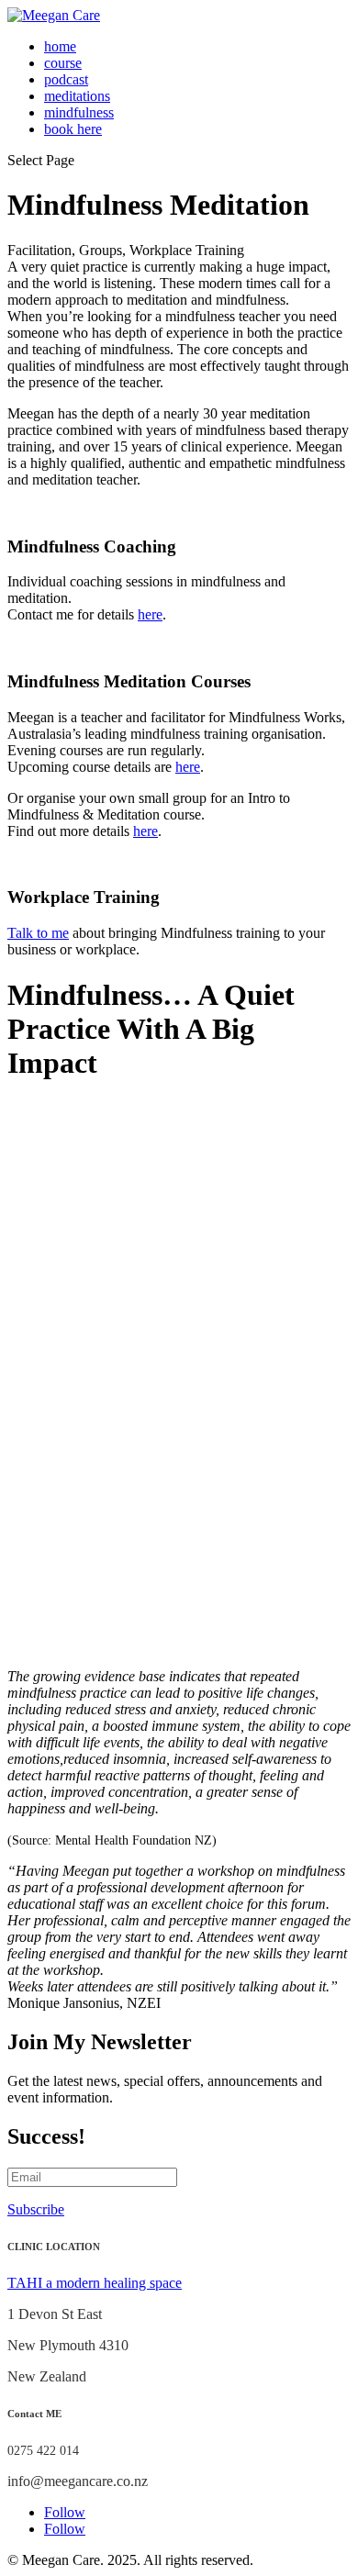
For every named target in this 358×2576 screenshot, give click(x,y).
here (150, 614)
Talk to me (38, 933)
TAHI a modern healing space (95, 2283)
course (63, 63)
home (60, 46)
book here (73, 129)
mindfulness (79, 112)
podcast (66, 79)
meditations (77, 96)
